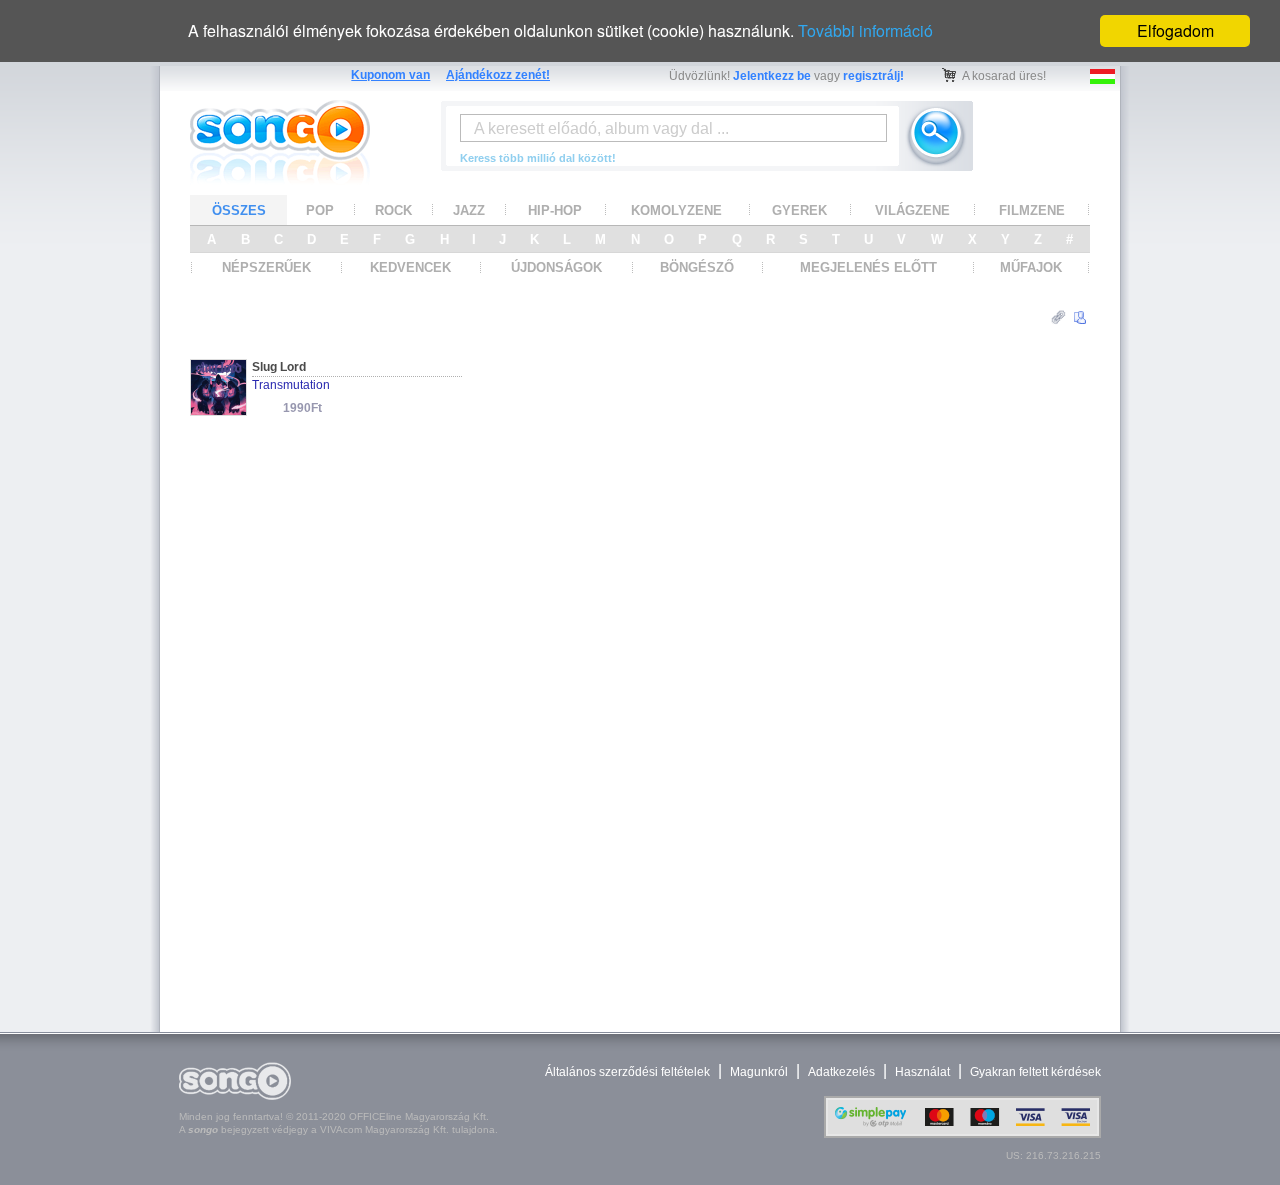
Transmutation (291, 385)
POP (320, 210)
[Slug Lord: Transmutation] (218, 409)
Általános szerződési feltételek (627, 1072)
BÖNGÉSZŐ (697, 267)
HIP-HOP (555, 210)
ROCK (393, 210)
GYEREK (799, 210)
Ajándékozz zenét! (498, 75)
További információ (865, 30)
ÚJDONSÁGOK (556, 267)
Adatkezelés (841, 1072)
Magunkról (759, 1072)
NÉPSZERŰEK (266, 267)
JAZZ (469, 210)
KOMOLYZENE (676, 210)
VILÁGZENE (912, 210)
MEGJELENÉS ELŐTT (868, 267)
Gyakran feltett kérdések (1035, 1072)
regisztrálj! (873, 76)
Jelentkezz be (772, 76)
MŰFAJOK (1031, 267)
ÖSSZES (239, 210)
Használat (922, 1072)
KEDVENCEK (410, 267)
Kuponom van (390, 75)
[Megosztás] (1058, 317)
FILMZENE (1032, 210)
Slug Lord (279, 367)
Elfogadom (1175, 30)
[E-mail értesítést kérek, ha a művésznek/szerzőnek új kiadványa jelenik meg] (1080, 318)
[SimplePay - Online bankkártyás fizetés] (962, 1133)
